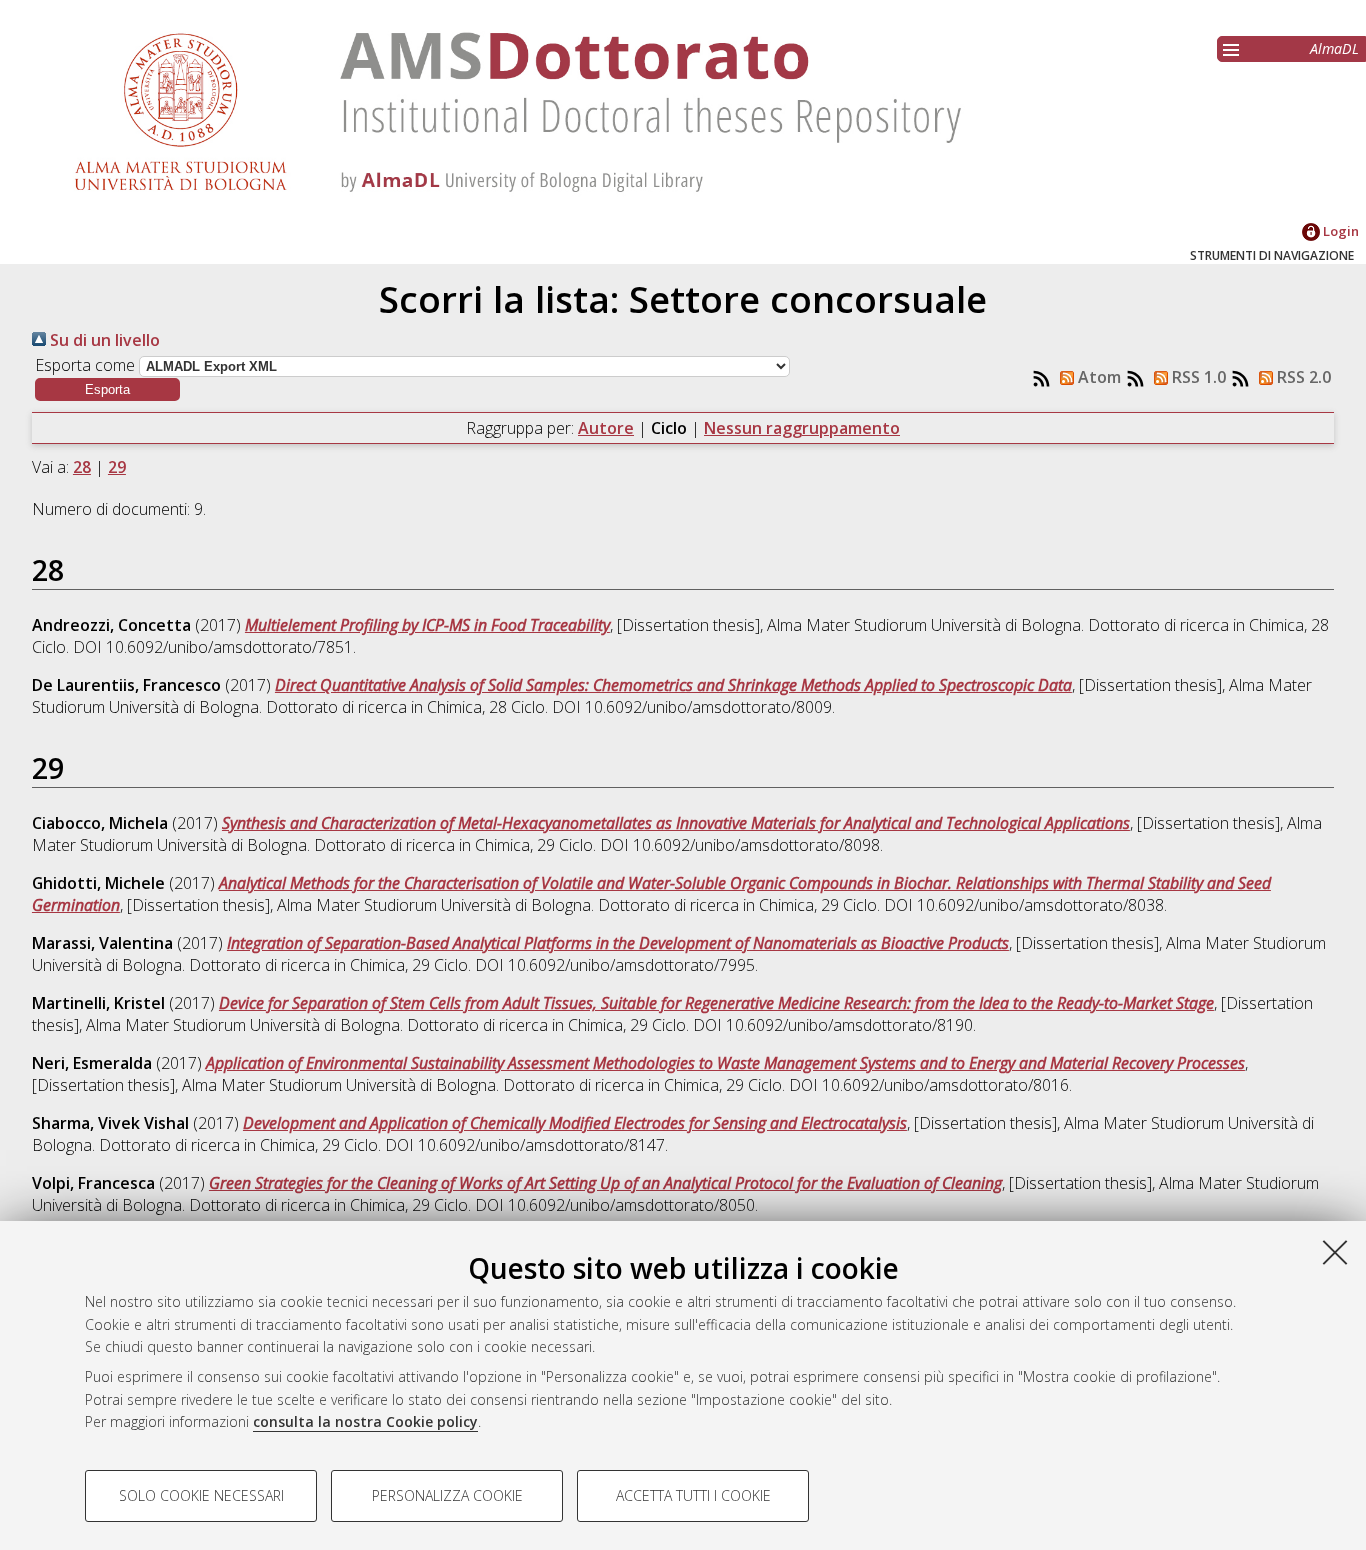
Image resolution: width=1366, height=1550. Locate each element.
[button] (107, 389)
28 (82, 467)
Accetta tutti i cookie (693, 1495)
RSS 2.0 (1302, 377)
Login (1339, 231)
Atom (1097, 377)
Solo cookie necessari (201, 1495)
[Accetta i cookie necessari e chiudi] (1335, 1252)
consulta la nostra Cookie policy (365, 1421)
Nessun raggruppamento (802, 428)
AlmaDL (1334, 48)
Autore (606, 428)
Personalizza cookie (447, 1495)
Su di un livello (103, 340)
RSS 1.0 (1197, 377)
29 (117, 467)
